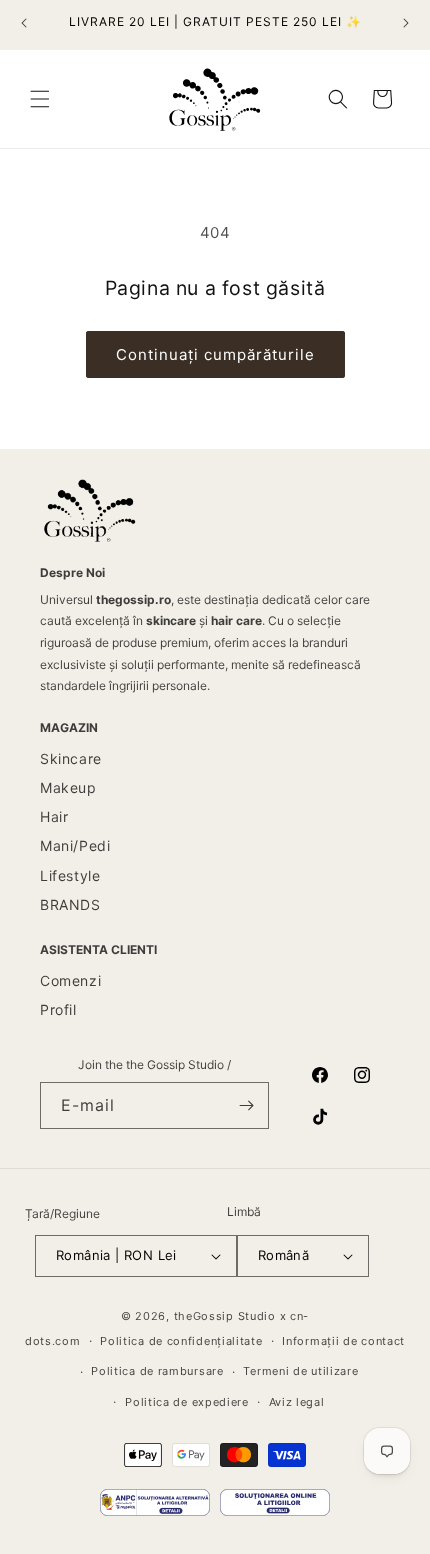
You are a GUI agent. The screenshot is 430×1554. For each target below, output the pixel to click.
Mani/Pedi (75, 845)
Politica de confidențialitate (181, 1341)
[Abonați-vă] (246, 1105)
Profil (58, 1009)
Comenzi (70, 980)
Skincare (71, 758)
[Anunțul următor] (406, 23)
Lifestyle (70, 875)
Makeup (68, 787)
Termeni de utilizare (300, 1371)
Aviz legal (297, 1402)
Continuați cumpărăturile (215, 354)
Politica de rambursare (157, 1371)
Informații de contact (343, 1341)
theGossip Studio (225, 1316)
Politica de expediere (187, 1402)
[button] (40, 99)
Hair (54, 816)
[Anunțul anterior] (24, 23)
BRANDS (70, 904)
